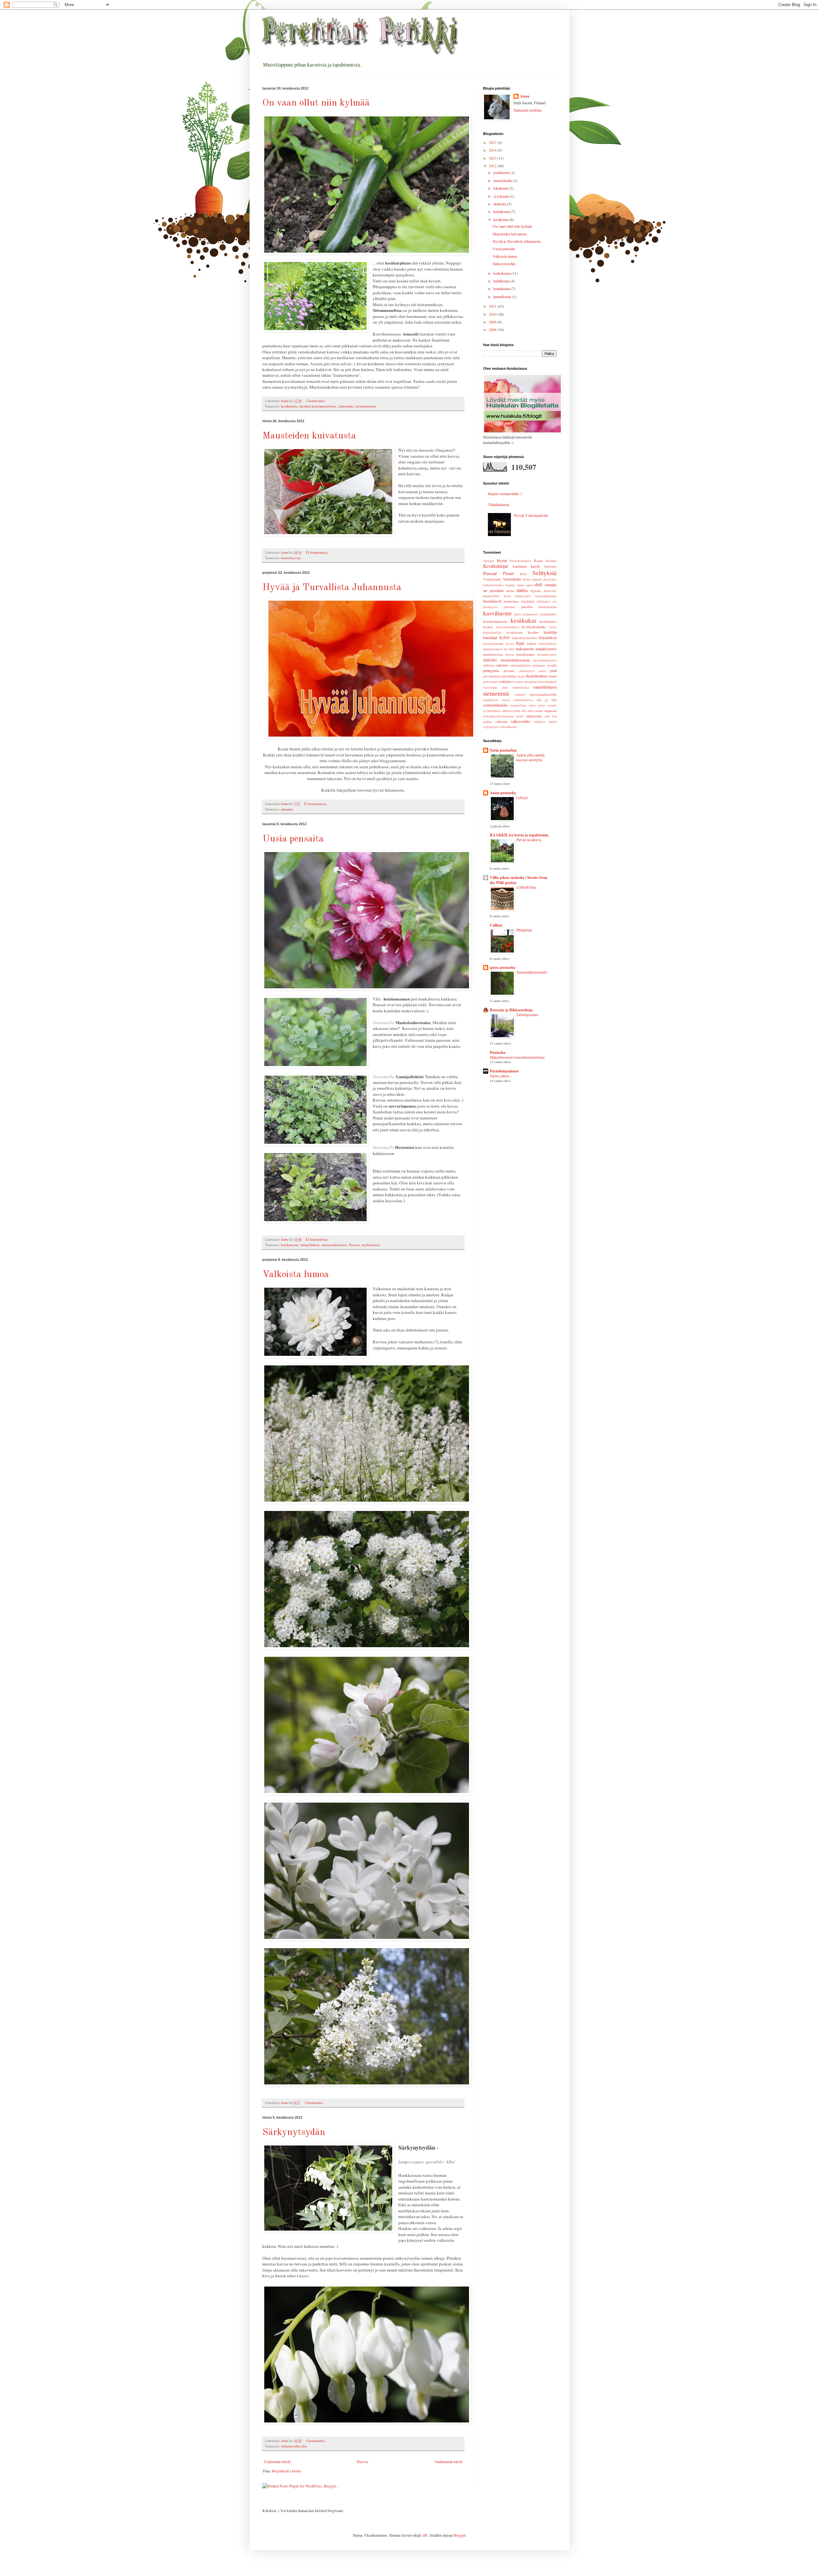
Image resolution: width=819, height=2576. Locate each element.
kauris (518, 614)
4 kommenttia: (316, 2441)
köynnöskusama (493, 644)
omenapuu (539, 665)
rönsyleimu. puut (496, 687)
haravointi (550, 591)
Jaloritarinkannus (521, 561)
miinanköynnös (547, 655)
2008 (493, 329)
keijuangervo (531, 614)
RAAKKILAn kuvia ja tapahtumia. (519, 835)
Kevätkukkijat (496, 566)
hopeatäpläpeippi (546, 596)
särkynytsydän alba (294, 2446)
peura (542, 671)
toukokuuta (502, 273)
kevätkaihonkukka (534, 627)
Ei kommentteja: (318, 552)
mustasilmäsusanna (515, 660)
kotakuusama (290, 1245)
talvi (531, 711)
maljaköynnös (546, 649)
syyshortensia (371, 1245)
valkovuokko (521, 721)
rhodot (552, 676)
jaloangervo (490, 607)
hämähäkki (528, 601)
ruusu (520, 682)
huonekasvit (492, 601)
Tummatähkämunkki (532, 972)
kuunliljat (490, 637)
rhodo (521, 676)
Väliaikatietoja (498, 504)
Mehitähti (550, 567)
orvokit (552, 665)
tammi (539, 711)
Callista (496, 925)
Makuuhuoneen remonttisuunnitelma (517, 1057)
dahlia (522, 590)
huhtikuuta (502, 281)
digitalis (536, 591)
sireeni (506, 700)
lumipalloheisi (310, 1245)
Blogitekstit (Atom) (286, 2471)
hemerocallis (523, 596)
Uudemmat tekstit (277, 2461)
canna (529, 585)
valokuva (539, 722)
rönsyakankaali (547, 682)
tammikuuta (503, 296)
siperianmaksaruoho (543, 694)
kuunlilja (550, 632)
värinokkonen (508, 727)
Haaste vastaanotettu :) (505, 494)
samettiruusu (545, 687)
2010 (493, 314)
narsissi (502, 665)
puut (553, 670)
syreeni (552, 705)
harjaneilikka (491, 596)
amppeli (537, 579)
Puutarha (498, 1052)
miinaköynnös (525, 654)
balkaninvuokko (493, 585)
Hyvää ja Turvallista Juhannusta (332, 588)
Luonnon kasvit (526, 566)
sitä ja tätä (547, 700)
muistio (490, 660)
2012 (493, 166)
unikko (488, 722)
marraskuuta (503, 180)
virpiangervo (491, 727)
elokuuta (500, 204)
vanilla (552, 722)
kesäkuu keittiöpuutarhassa (318, 406)
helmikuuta (502, 288)
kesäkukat (523, 620)
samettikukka (521, 687)
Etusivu (362, 2461)
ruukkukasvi (507, 682)
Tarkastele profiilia (527, 110)
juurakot (527, 607)
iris (555, 601)
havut (507, 596)
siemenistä (496, 693)
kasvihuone (497, 613)
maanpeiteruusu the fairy (499, 649)
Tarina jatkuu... (501, 1076)
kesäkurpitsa (289, 406)
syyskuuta (501, 196)
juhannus (287, 809)
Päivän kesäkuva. (529, 840)
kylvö (504, 637)
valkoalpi (501, 722)
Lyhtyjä (522, 798)
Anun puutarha (503, 793)
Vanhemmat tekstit (448, 2461)
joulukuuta (502, 172)
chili (538, 585)
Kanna (538, 561)
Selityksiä (545, 573)
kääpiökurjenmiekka (525, 638)
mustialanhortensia (334, 1245)
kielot (553, 627)
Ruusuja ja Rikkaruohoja (511, 1010)
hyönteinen (511, 601)
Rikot (523, 574)
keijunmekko (549, 614)
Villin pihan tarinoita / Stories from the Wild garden (519, 880)
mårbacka (489, 665)
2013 (493, 158)
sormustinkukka (495, 705)
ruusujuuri (531, 682)
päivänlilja (509, 676)
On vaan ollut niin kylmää (316, 103)
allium (526, 579)
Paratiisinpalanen (504, 1071)
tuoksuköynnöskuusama (498, 716)
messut (510, 655)
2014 (493, 150)
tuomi (520, 716)
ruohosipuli (346, 406)
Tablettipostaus (527, 1015)
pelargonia (491, 670)
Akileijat (489, 561)
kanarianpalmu (548, 607)
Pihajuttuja (524, 930)
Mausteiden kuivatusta (309, 436)
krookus (533, 632)
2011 (493, 306)
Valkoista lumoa (296, 1275)
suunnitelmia (518, 705)
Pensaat (354, 1245)
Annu (525, 96)
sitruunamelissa (366, 406)
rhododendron (536, 676)
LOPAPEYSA (526, 887)
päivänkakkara (492, 676)
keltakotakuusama (495, 621)
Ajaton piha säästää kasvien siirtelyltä (530, 757)
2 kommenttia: (316, 401)
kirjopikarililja (492, 632)
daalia (510, 591)
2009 (493, 322)
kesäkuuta (501, 219)
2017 (493, 142)
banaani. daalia (515, 585)
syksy (532, 705)
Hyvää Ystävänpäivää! (531, 515)
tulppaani (550, 711)
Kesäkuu (551, 561)
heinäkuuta (502, 211)
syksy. (542, 705)
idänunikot (543, 601)
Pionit (508, 573)
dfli (425, 2535)
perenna (509, 671)
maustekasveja (291, 558)
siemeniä (520, 695)
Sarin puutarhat (503, 750)
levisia (510, 644)
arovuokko (550, 579)
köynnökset (548, 637)
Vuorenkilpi (512, 579)
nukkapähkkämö (521, 665)
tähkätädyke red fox (541, 716)
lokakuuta (501, 188)
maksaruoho (525, 649)
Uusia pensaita (293, 839)
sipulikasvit (491, 700)
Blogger (460, 2535)
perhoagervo (527, 671)
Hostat (502, 560)
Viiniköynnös (492, 579)
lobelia (532, 644)
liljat (520, 643)
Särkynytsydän (294, 2132)
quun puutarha (503, 967)
